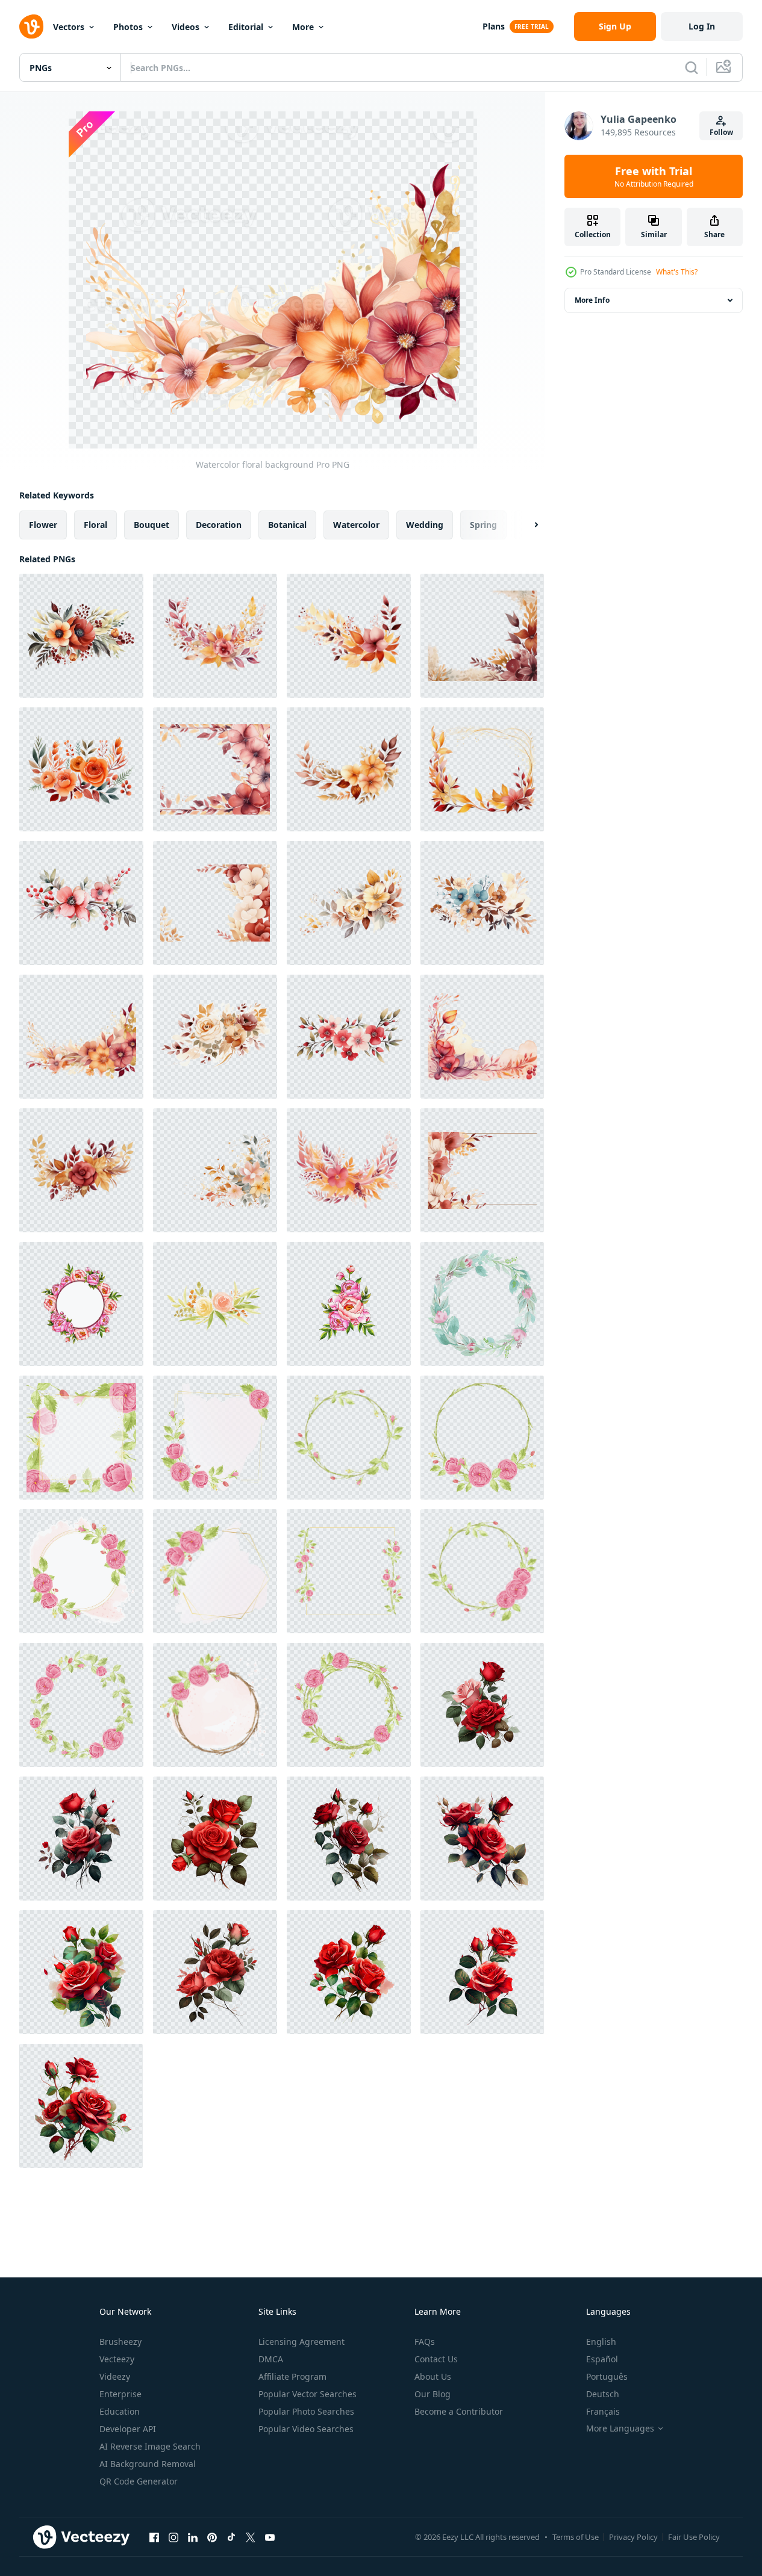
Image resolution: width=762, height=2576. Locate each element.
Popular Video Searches (306, 2429)
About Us (433, 2376)
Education (120, 2411)
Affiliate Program (292, 2376)
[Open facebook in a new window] (154, 2537)
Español (602, 2359)
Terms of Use (576, 2537)
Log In (702, 26)
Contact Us (436, 2359)
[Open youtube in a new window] (270, 2537)
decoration (219, 525)
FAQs (425, 2342)
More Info (592, 300)
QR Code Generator (139, 2481)
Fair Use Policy (694, 2537)
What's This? (677, 272)
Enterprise (120, 2394)
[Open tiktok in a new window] (231, 2537)
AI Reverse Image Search (150, 2446)
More (303, 27)
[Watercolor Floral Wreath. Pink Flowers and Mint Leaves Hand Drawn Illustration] (482, 1304)
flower (43, 525)
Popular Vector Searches (308, 2394)
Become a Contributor (459, 2411)
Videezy (115, 2376)
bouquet (151, 525)
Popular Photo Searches (306, 2411)
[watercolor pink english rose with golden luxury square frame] (81, 1438)
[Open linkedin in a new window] (193, 2537)
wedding (425, 525)
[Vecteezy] (31, 26)
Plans (494, 26)
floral (95, 525)
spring (483, 525)
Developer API (128, 2429)
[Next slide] (526, 525)
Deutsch (603, 2394)
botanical (287, 525)
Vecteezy (117, 2359)
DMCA (271, 2359)
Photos (128, 27)
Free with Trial (654, 176)
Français (603, 2411)
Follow (721, 132)
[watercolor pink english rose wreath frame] (349, 1438)
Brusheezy (120, 2342)
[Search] (692, 67)
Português (607, 2376)
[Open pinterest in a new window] (212, 2537)
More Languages (620, 2429)
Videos (186, 27)
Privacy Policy (633, 2537)
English (601, 2342)
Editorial (246, 27)
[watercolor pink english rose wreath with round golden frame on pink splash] (81, 1571)
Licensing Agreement (301, 2342)
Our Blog (433, 2394)
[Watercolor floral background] (81, 636)
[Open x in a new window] (251, 2537)
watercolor (356, 525)
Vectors (69, 27)
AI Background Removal (148, 2464)
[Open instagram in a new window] (173, 2537)
